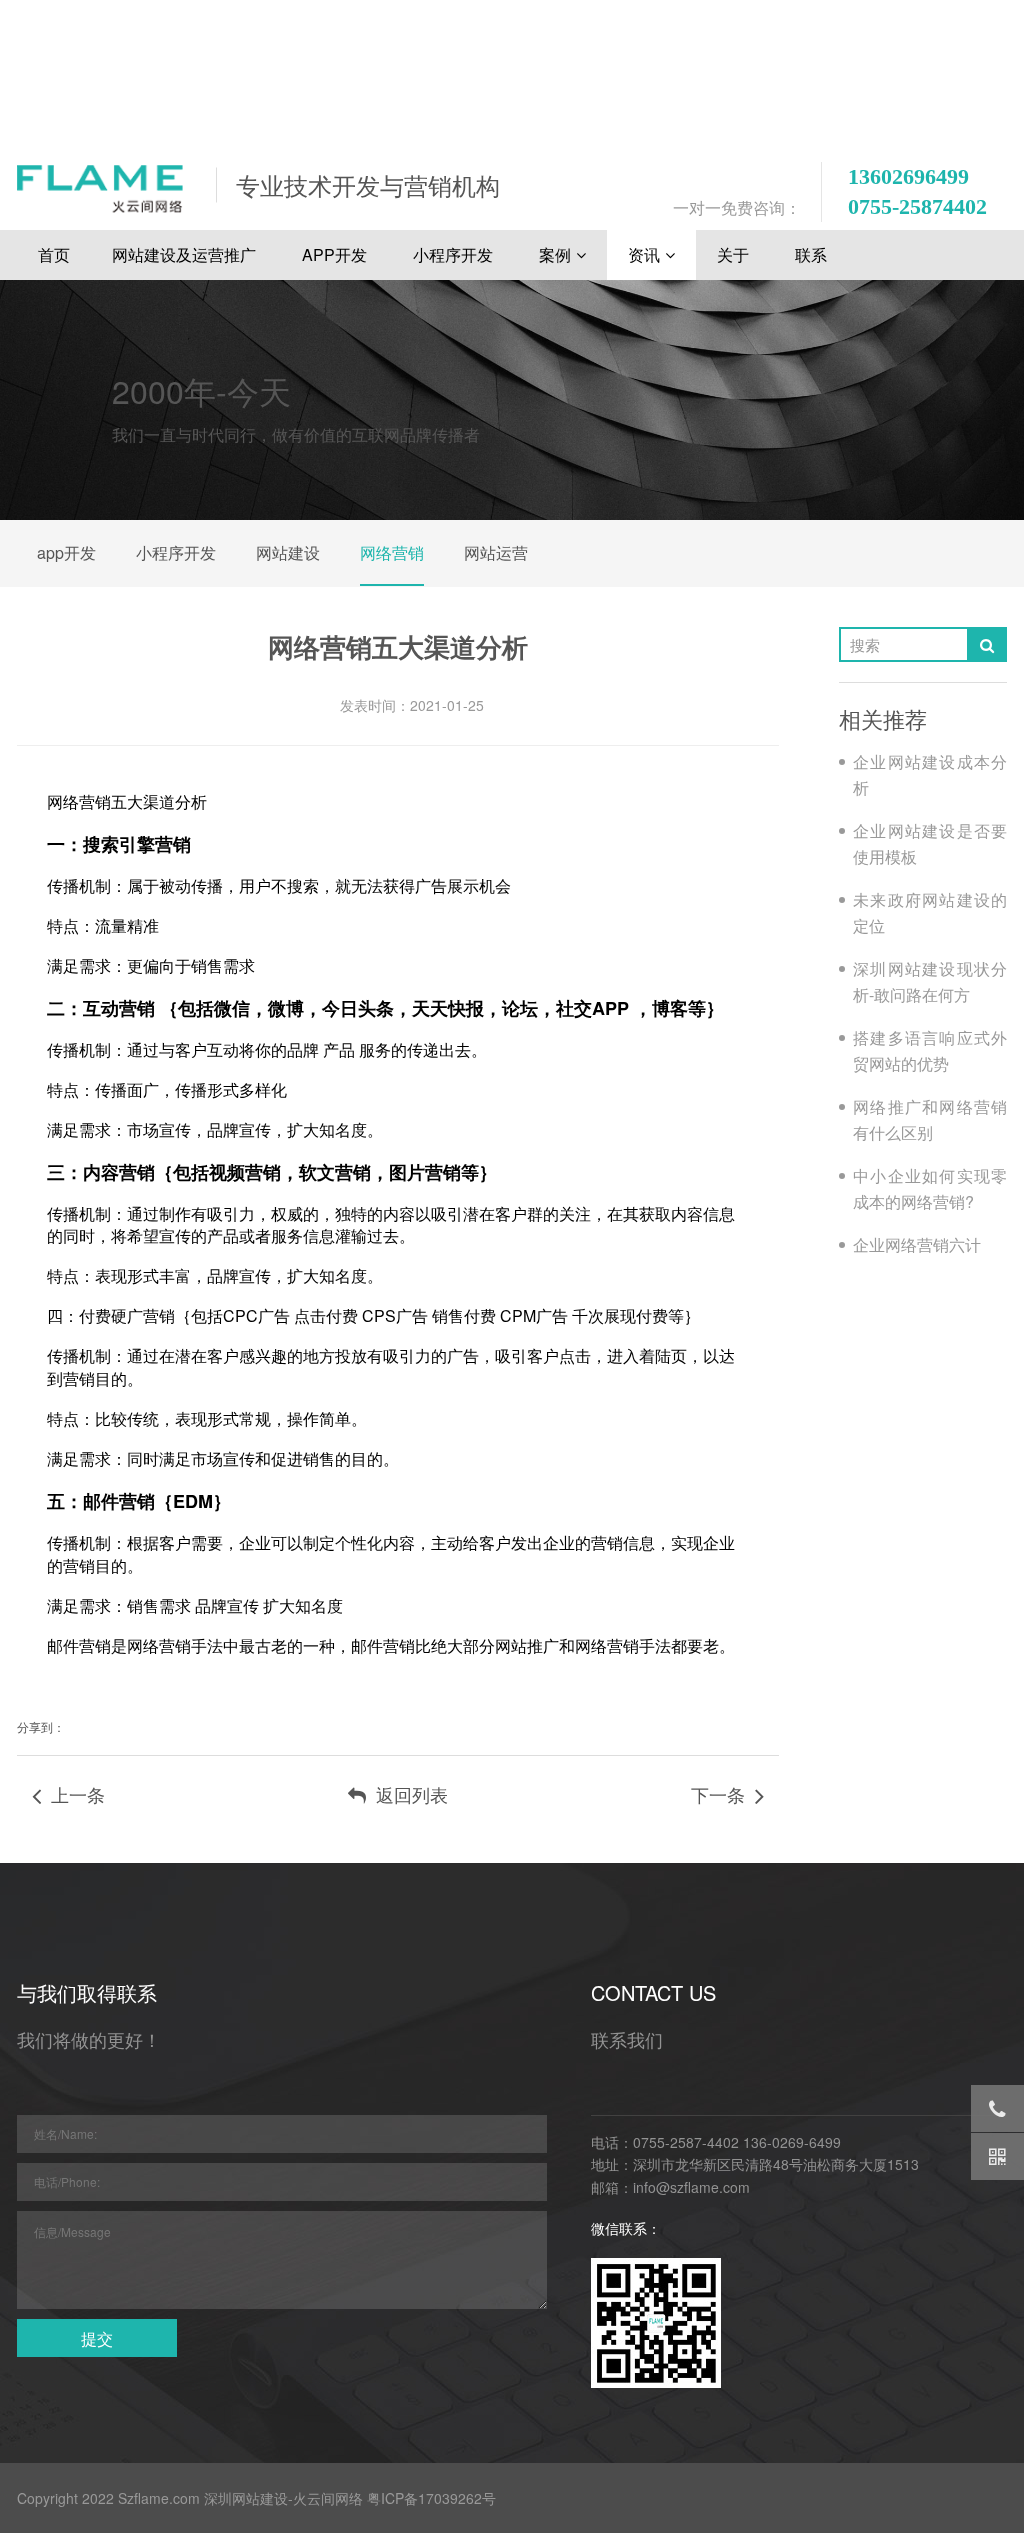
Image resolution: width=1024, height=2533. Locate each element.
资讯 (644, 254)
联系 (813, 254)
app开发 (66, 552)
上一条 (73, 1794)
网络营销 (392, 552)
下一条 (723, 1794)
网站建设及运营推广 (186, 254)
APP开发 (336, 254)
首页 (54, 254)
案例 (555, 254)
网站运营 (496, 552)
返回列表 (407, 1794)
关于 (735, 254)
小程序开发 (455, 254)
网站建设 (288, 552)
